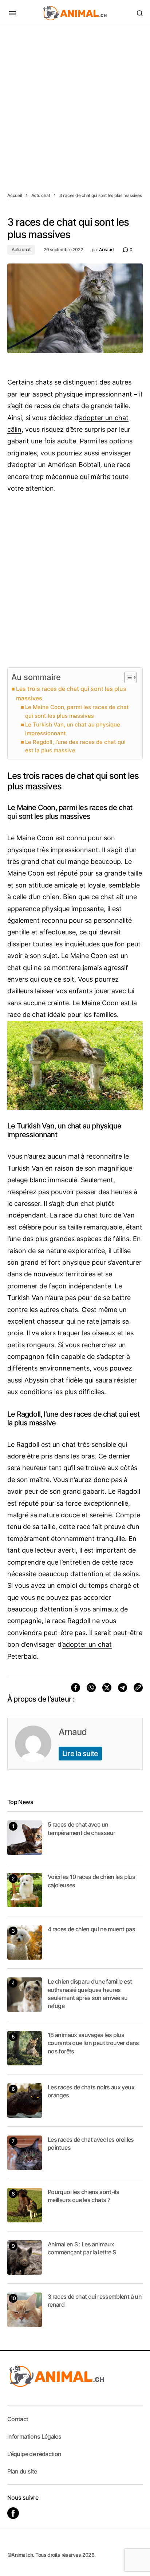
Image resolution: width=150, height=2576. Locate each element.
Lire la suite (80, 1754)
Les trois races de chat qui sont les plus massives (71, 693)
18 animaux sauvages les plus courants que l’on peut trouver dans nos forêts (93, 2043)
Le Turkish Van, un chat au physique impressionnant (73, 729)
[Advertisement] (75, 105)
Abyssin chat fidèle (54, 1380)
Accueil (15, 195)
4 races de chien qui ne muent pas (91, 1929)
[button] (12, 13)
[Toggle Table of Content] (127, 677)
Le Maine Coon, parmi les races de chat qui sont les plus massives (77, 711)
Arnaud (73, 1732)
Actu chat (41, 195)
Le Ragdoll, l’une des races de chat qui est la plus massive (75, 746)
